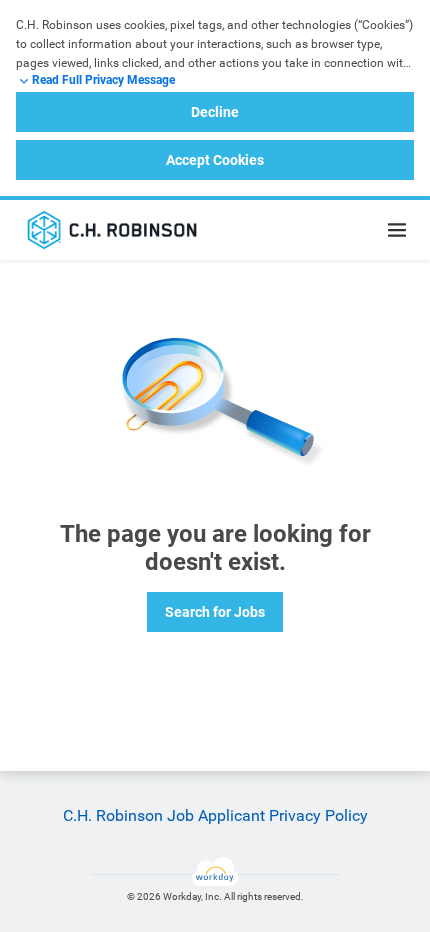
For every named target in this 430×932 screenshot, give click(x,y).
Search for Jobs (215, 612)
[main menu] (397, 230)
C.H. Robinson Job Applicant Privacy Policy (215, 815)
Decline (215, 112)
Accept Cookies (215, 160)
